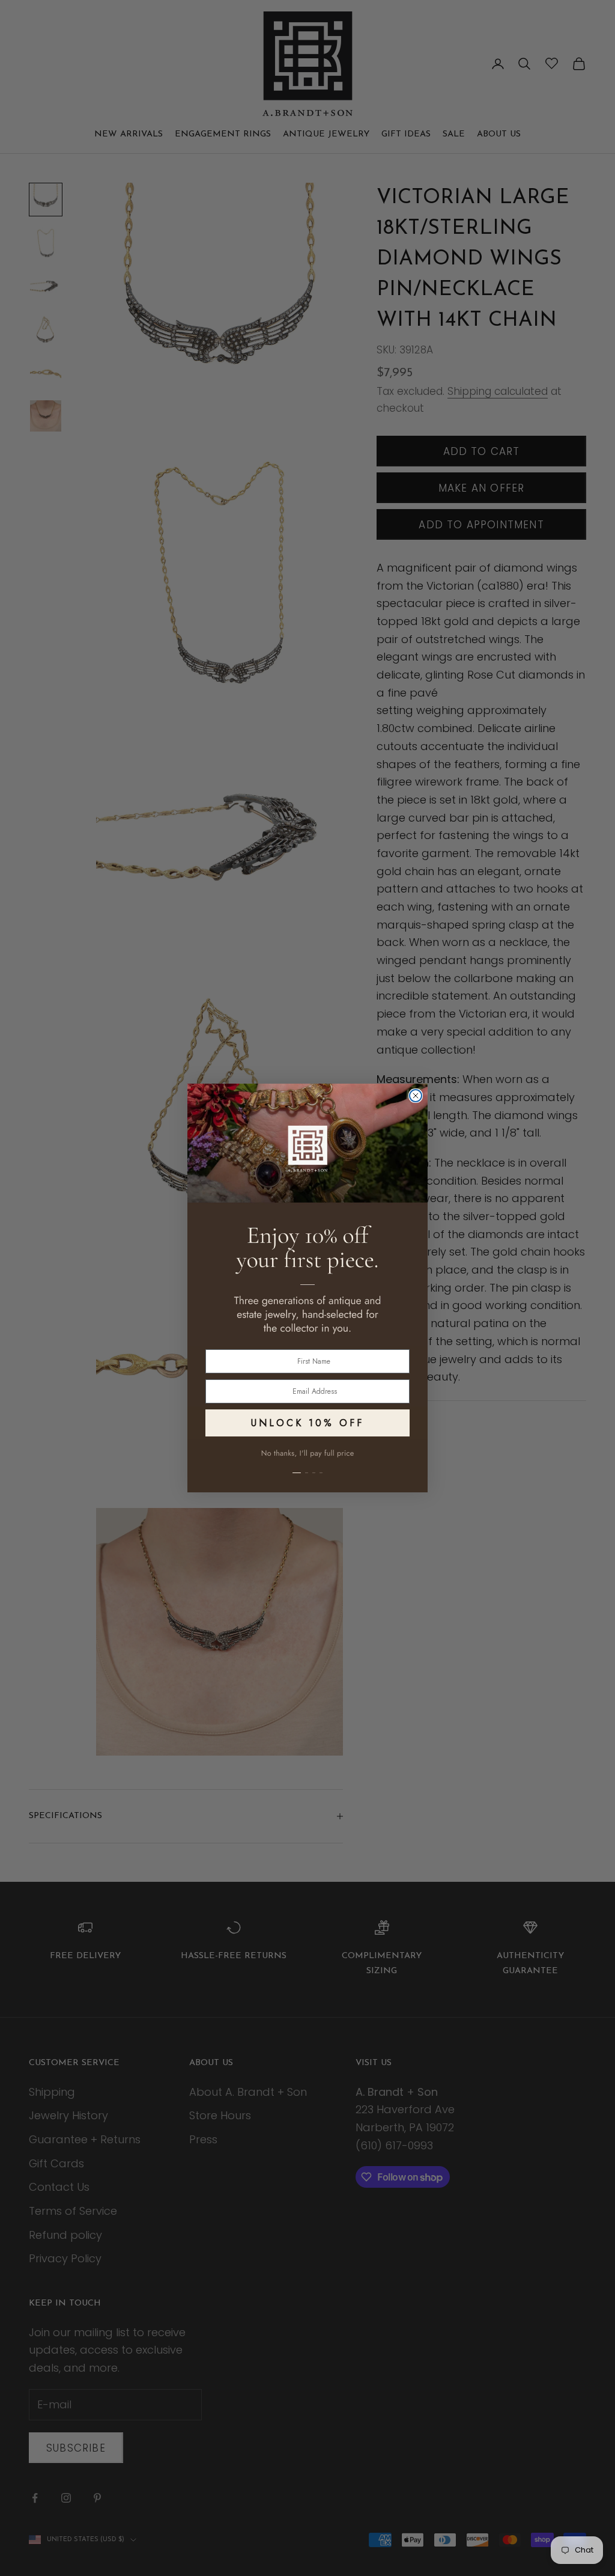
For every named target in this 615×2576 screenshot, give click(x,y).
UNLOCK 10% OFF (307, 1423)
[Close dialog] (416, 1096)
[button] (307, 1466)
